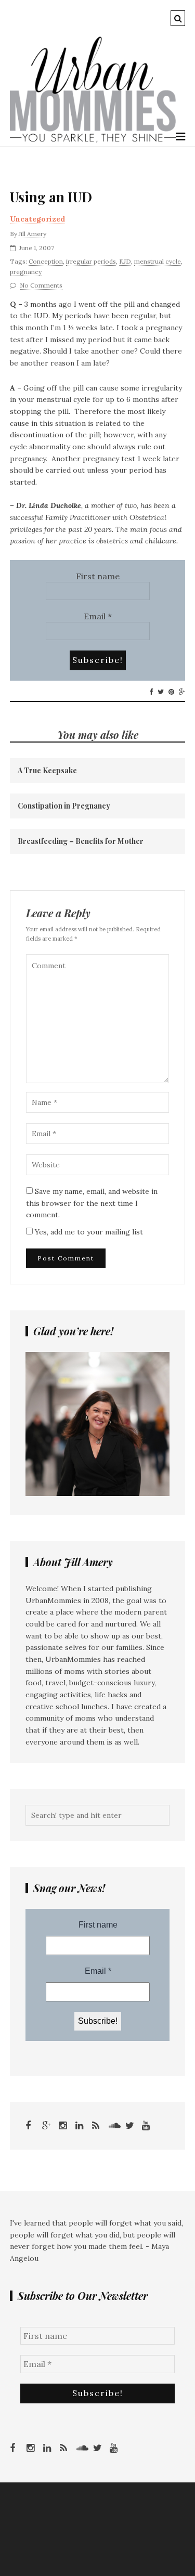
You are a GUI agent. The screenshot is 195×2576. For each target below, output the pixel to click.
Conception (46, 261)
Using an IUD (51, 197)
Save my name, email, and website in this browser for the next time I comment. (92, 1203)
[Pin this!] (171, 692)
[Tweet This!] (161, 692)
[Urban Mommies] (93, 140)
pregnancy (26, 272)
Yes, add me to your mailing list (88, 1232)
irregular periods (91, 261)
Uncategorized (37, 219)
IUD (125, 261)
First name (98, 576)
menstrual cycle (158, 261)
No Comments (41, 285)
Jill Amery (32, 234)
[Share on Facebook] (151, 692)
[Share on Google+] (182, 692)
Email (98, 616)
